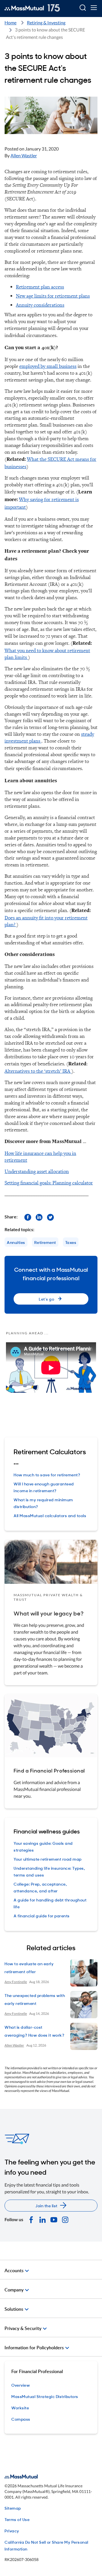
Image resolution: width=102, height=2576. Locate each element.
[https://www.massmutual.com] (32, 8)
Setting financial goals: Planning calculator (49, 1183)
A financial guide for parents (42, 1915)
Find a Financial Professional (49, 1770)
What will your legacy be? (49, 1613)
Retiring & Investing (46, 23)
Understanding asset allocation (37, 1171)
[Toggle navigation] (94, 8)
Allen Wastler (24, 155)
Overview (21, 2385)
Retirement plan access (40, 287)
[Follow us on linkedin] (39, 1217)
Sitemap (13, 2508)
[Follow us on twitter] (50, 1217)
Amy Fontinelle (16, 1982)
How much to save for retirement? (47, 1474)
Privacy (12, 2531)
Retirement (45, 1242)
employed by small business (48, 366)
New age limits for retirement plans (53, 296)
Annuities (16, 1242)
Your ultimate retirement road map (48, 1859)
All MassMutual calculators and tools (50, 1515)
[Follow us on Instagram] (65, 2219)
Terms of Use (17, 2519)
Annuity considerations (40, 305)
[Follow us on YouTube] (54, 2219)
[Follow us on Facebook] (28, 1217)
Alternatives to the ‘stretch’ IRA (38, 1071)
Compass (21, 2419)
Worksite (20, 2408)
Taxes (71, 1242)
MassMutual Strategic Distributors (45, 2396)
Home (10, 23)
